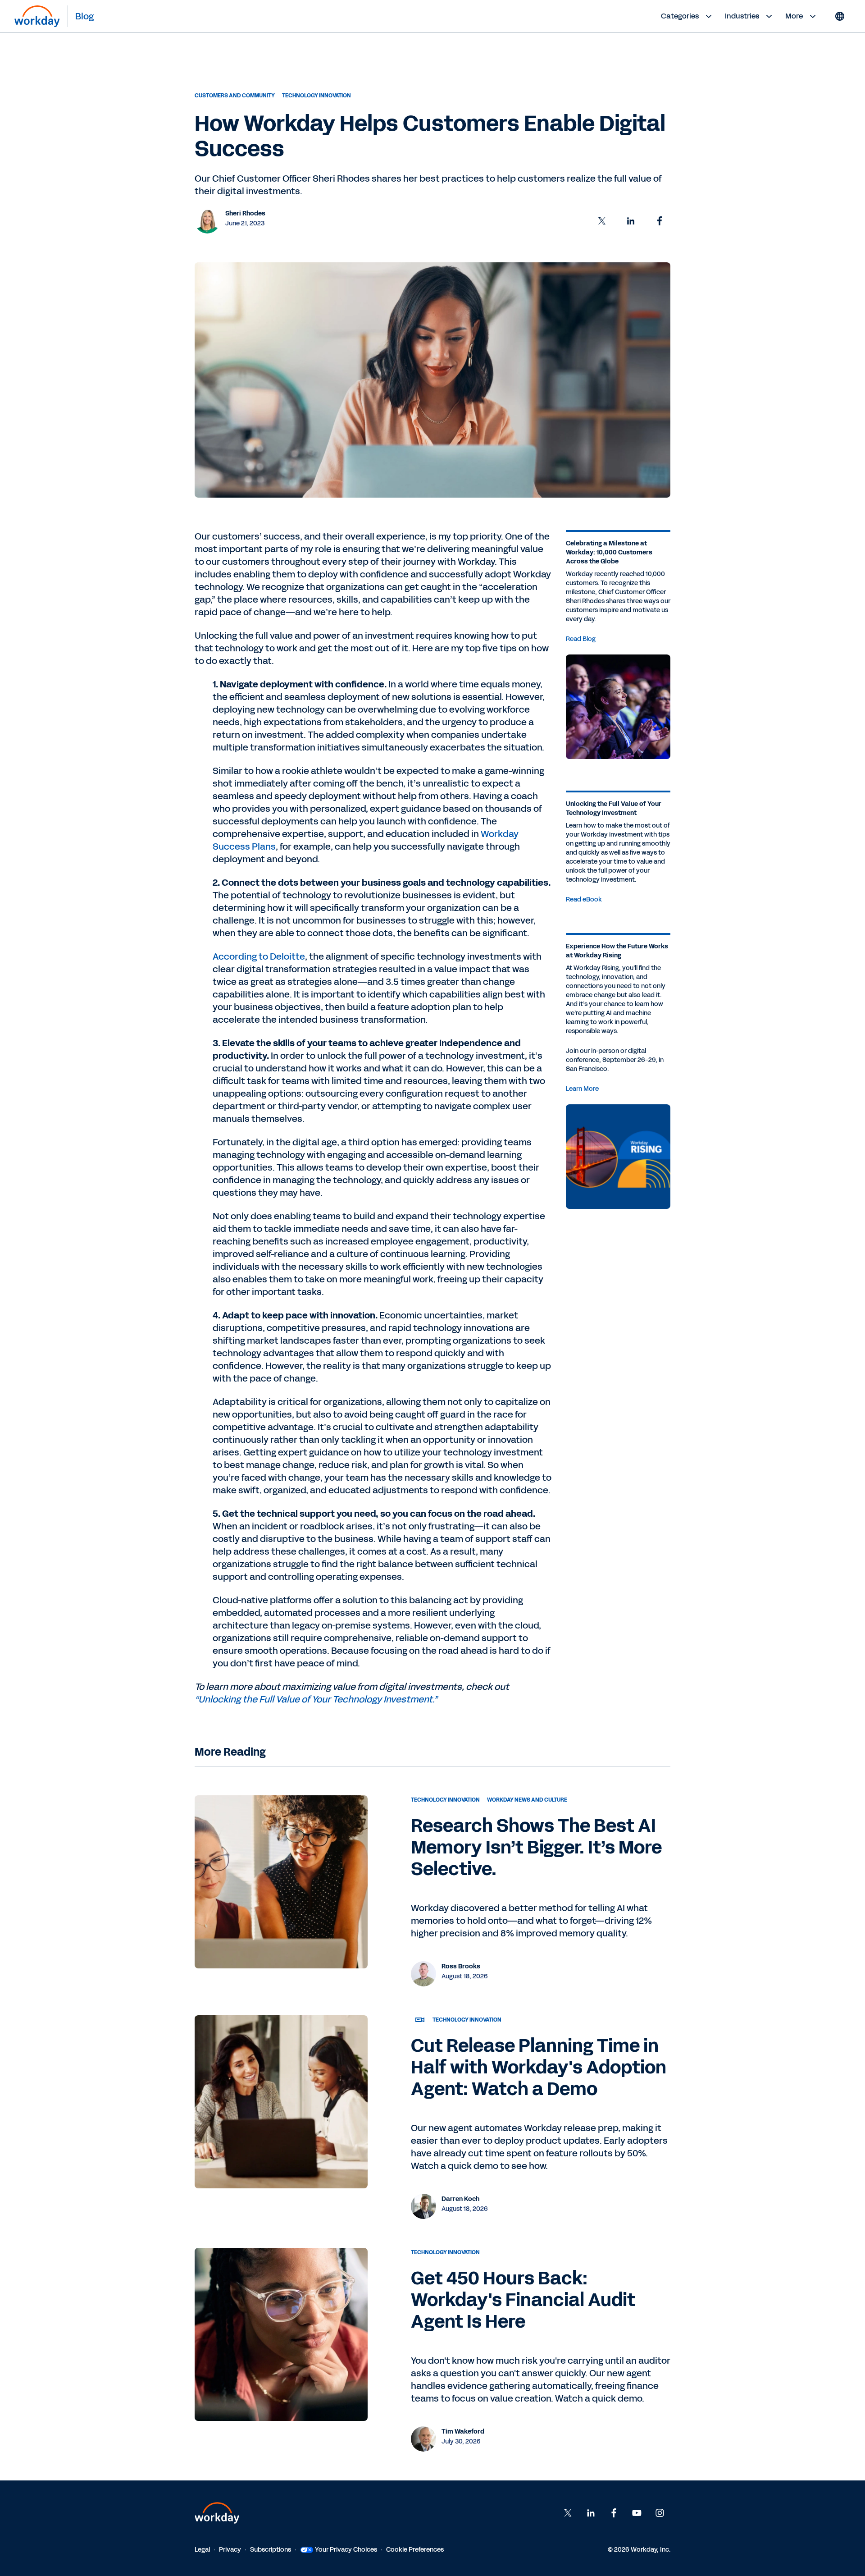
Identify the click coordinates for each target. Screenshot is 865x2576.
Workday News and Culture (527, 1800)
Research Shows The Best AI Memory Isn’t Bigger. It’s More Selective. (536, 1848)
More (794, 16)
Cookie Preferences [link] (415, 2550)
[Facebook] (614, 2513)
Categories (680, 16)
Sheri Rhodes (245, 213)
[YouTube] (637, 2513)
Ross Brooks (461, 1966)
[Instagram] (660, 2513)
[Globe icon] (840, 16)
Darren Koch (460, 2199)
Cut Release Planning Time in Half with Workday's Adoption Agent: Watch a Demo (539, 2068)
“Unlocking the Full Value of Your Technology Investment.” (316, 1699)
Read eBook (584, 899)
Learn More (582, 1089)
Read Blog (581, 639)
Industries (742, 16)
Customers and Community (235, 96)
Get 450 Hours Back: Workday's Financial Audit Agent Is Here (523, 2300)
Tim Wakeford (463, 2432)
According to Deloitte (259, 956)
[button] (602, 221)
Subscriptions (271, 2550)
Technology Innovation (316, 96)
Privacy (230, 2550)
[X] (568, 2513)
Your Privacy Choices (346, 2550)
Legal (202, 2550)
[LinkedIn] (591, 2513)
